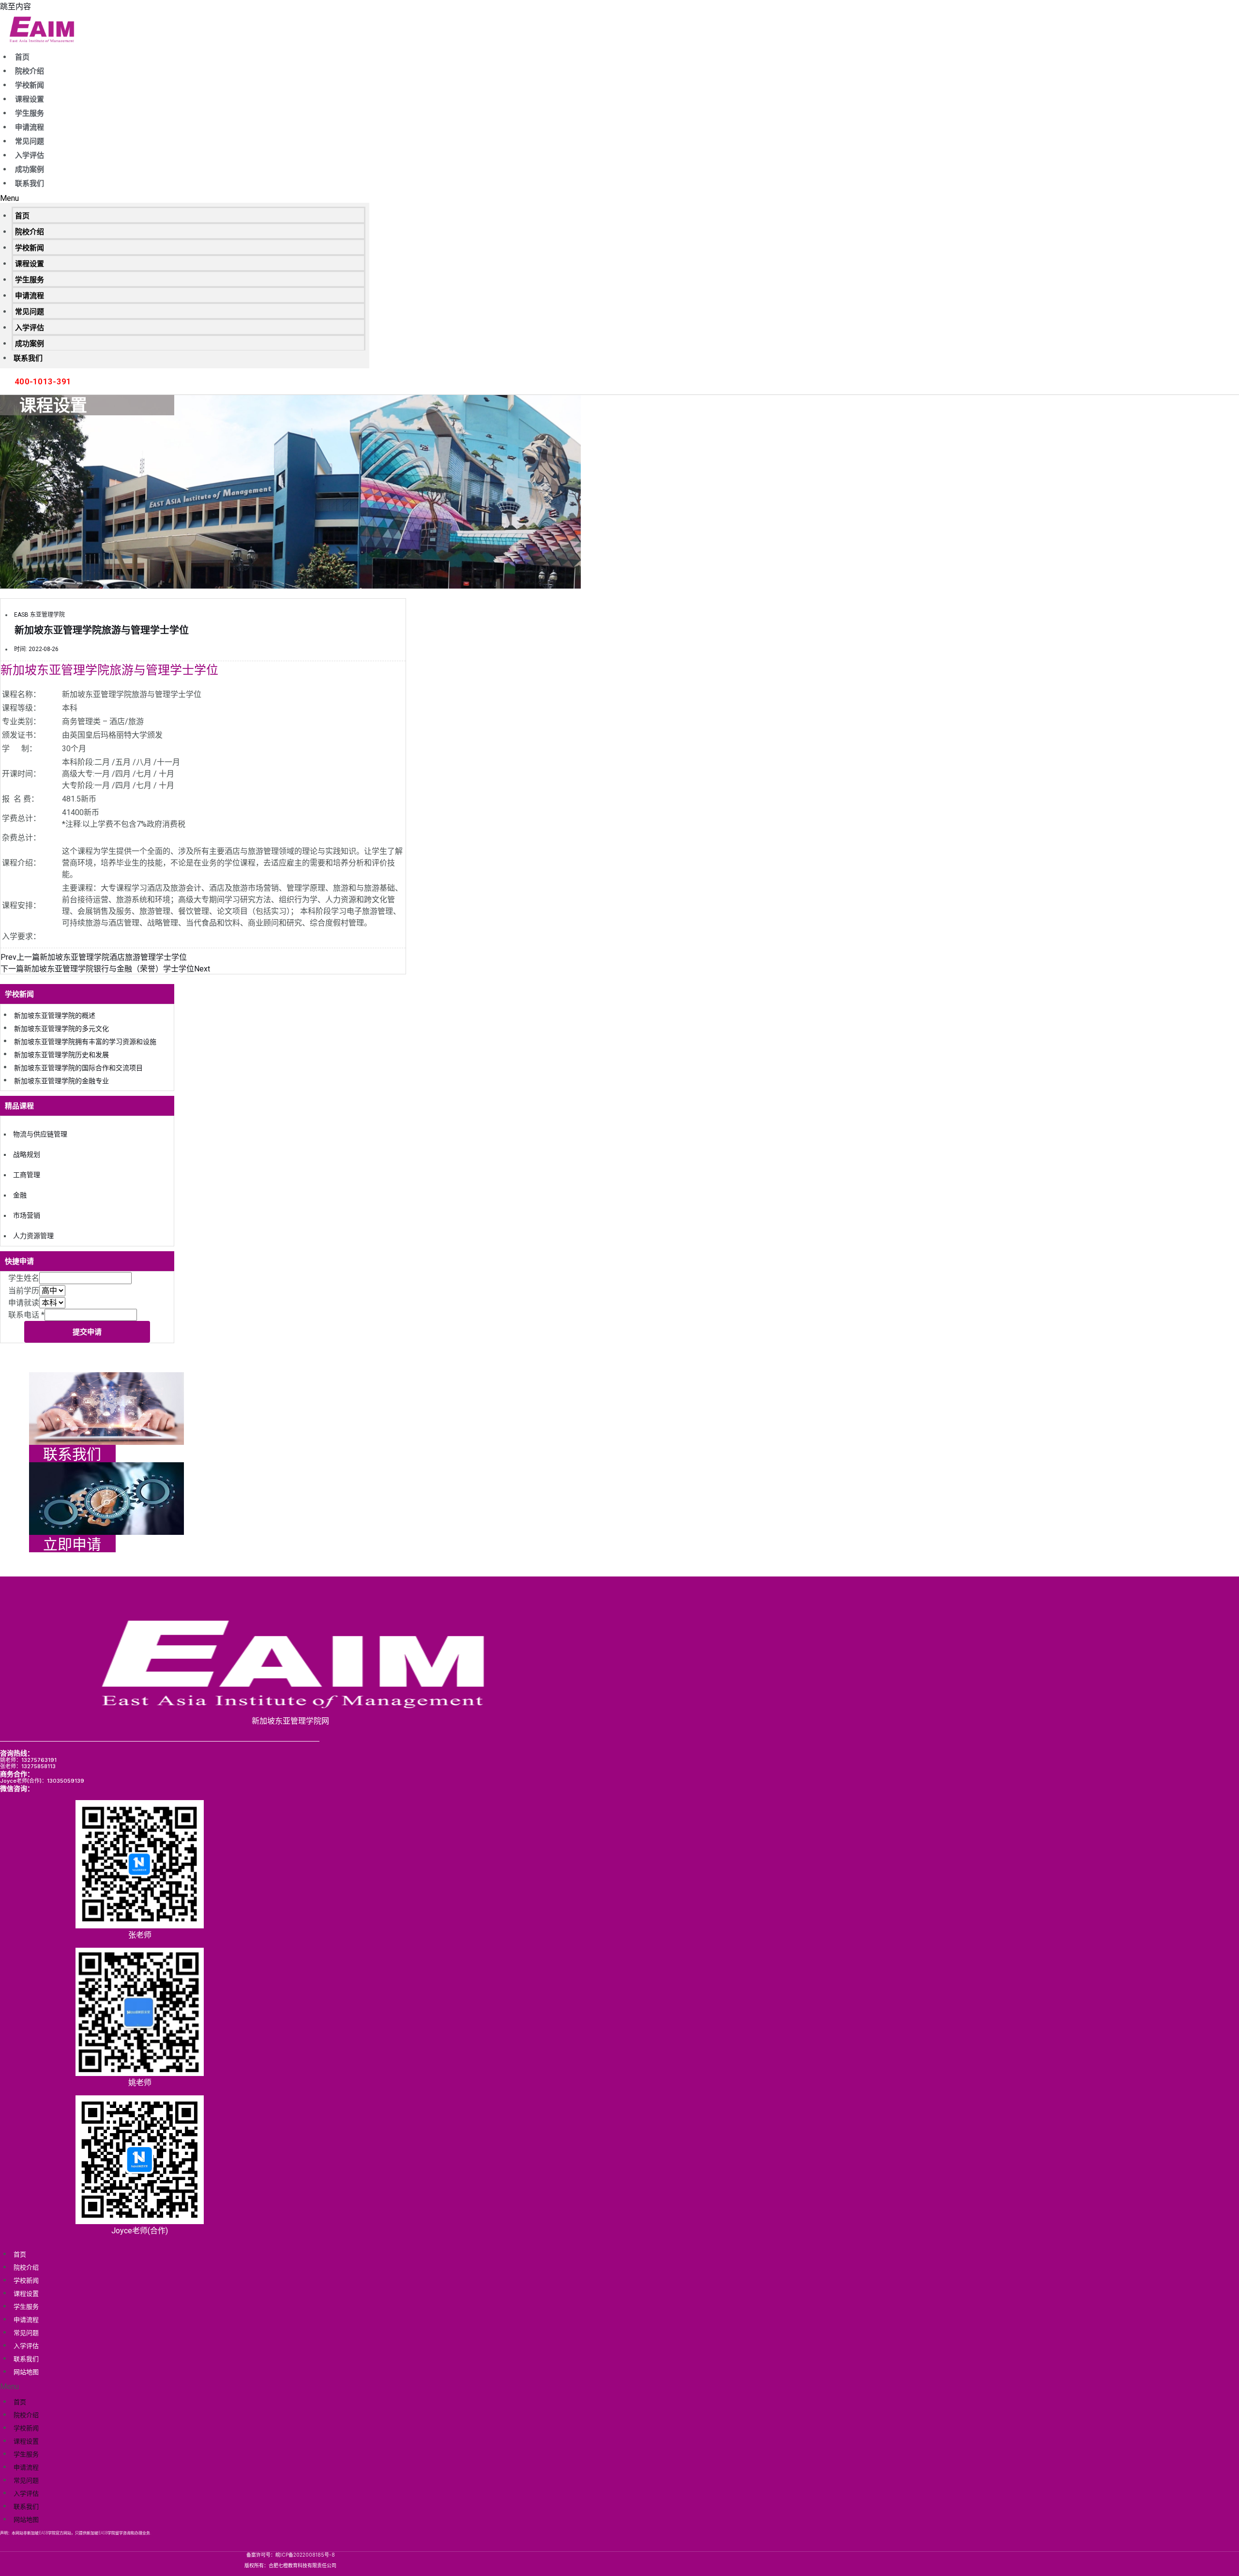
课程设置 (30, 99)
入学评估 (30, 155)
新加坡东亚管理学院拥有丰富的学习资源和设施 (85, 1042)
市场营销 (27, 1215)
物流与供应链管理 (40, 1134)
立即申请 (72, 1544)
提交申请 (87, 1332)
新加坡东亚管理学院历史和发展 (61, 1055)
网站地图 (26, 2372)
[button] (185, 198)
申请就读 (24, 1303)
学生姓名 (24, 1278)
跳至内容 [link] (15, 7)
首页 (22, 57)
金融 (20, 1195)
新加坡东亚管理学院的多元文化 (61, 1029)
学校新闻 (30, 85)
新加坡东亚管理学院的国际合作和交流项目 (78, 1068)
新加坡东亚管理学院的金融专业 (61, 1081)
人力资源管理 (33, 1236)
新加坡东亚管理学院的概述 (55, 1015)
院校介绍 (30, 71)
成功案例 (30, 169)
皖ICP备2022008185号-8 (305, 2555)
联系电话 (26, 1315)
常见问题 (30, 141)
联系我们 (30, 183)
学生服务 (30, 113)
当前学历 (24, 1291)
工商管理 (27, 1175)
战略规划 (27, 1154)
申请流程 (30, 127)
